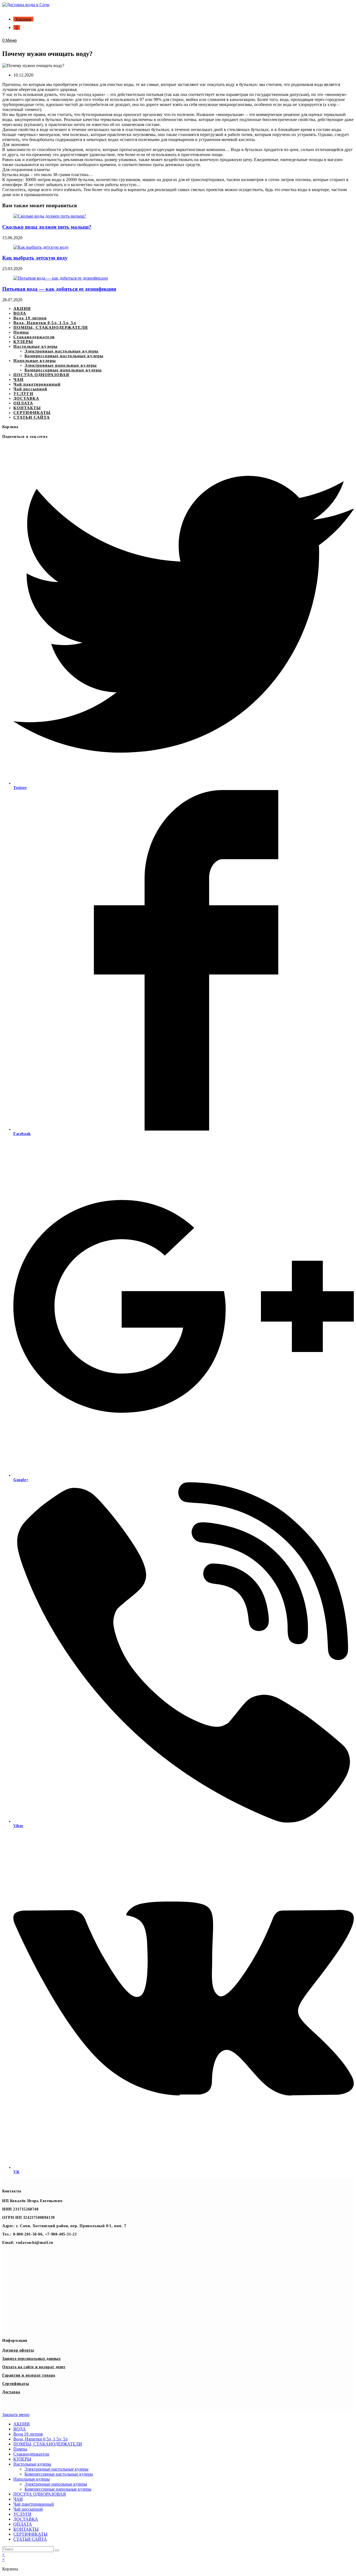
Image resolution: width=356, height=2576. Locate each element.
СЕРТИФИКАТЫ (32, 413)
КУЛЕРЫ (23, 342)
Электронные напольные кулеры (61, 365)
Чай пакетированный (37, 384)
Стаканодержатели (34, 337)
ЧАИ (18, 379)
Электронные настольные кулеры (61, 351)
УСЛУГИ (23, 394)
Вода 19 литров (30, 318)
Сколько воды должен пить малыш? (47, 227)
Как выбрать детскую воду (35, 258)
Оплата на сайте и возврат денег (34, 2367)
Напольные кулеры (35, 361)
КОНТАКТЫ (27, 408)
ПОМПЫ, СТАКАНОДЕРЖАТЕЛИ (51, 327)
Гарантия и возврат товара (29, 2375)
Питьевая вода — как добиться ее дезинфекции (59, 289)
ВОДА (20, 313)
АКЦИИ (22, 309)
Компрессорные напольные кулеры (63, 370)
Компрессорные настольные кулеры (64, 356)
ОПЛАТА (23, 403)
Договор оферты (18, 2350)
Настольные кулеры (35, 346)
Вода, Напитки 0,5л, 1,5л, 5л (45, 323)
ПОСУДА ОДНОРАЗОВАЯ (41, 375)
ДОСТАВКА (26, 398)
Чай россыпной (30, 389)
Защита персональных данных (32, 2359)
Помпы (21, 332)
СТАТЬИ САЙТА (32, 417)
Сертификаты (16, 2384)
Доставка (11, 2392)
